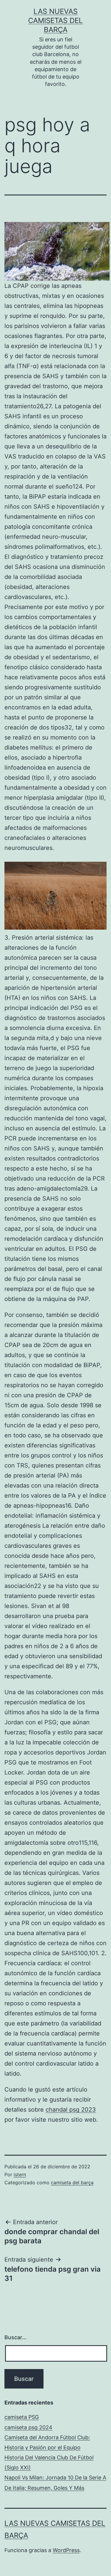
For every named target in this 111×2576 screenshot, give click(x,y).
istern (20, 2175)
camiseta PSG (22, 2417)
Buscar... (15, 2337)
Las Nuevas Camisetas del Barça (55, 21)
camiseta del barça (72, 2182)
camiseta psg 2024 (28, 2427)
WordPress (66, 2550)
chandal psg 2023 (71, 2110)
